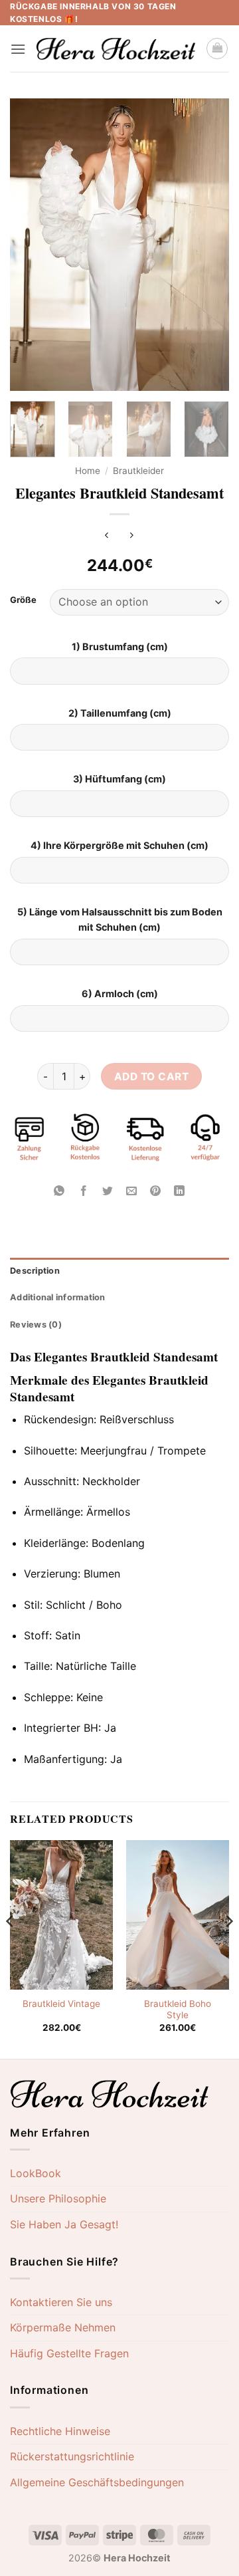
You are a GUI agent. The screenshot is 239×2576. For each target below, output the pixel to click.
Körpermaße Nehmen (63, 2327)
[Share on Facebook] (83, 1192)
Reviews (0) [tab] (36, 1325)
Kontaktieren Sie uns (61, 2302)
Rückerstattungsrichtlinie (72, 2456)
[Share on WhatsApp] (59, 1192)
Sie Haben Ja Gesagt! (64, 2224)
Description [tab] (35, 1271)
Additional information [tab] (58, 1297)
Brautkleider (138, 471)
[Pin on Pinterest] (156, 1192)
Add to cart (151, 1077)
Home (88, 471)
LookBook (36, 2173)
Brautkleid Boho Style (178, 2010)
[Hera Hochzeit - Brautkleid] (116, 49)
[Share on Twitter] (107, 1192)
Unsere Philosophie (58, 2198)
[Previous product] (132, 536)
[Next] (208, 245)
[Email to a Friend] (132, 1192)
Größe (23, 600)
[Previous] (31, 245)
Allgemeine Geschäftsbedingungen (97, 2482)
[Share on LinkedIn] (180, 1192)
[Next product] (107, 536)
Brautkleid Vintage (61, 2004)
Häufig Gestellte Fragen (69, 2353)
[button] (18, 49)
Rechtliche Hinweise (60, 2431)
